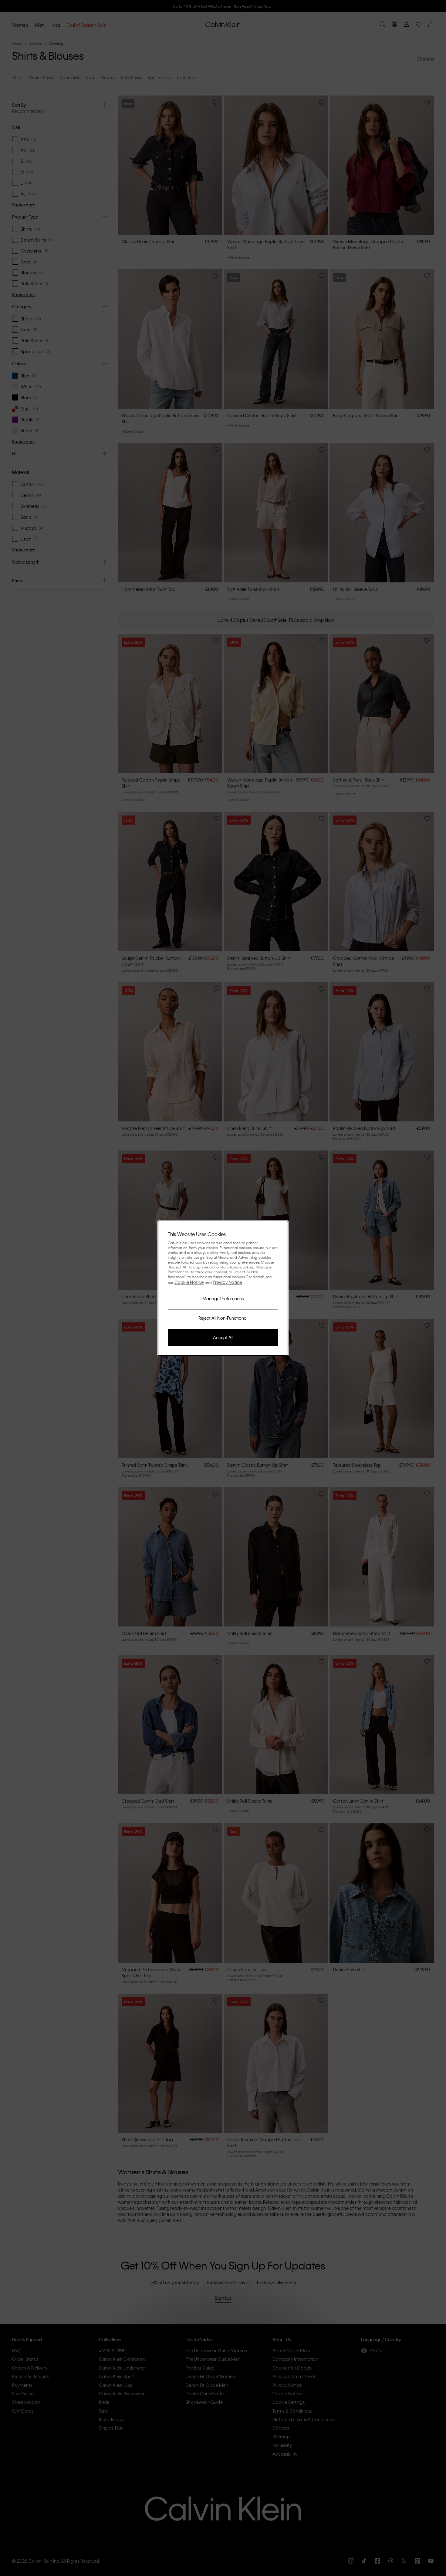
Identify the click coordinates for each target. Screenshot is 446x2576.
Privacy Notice (227, 1282)
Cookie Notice (189, 1282)
